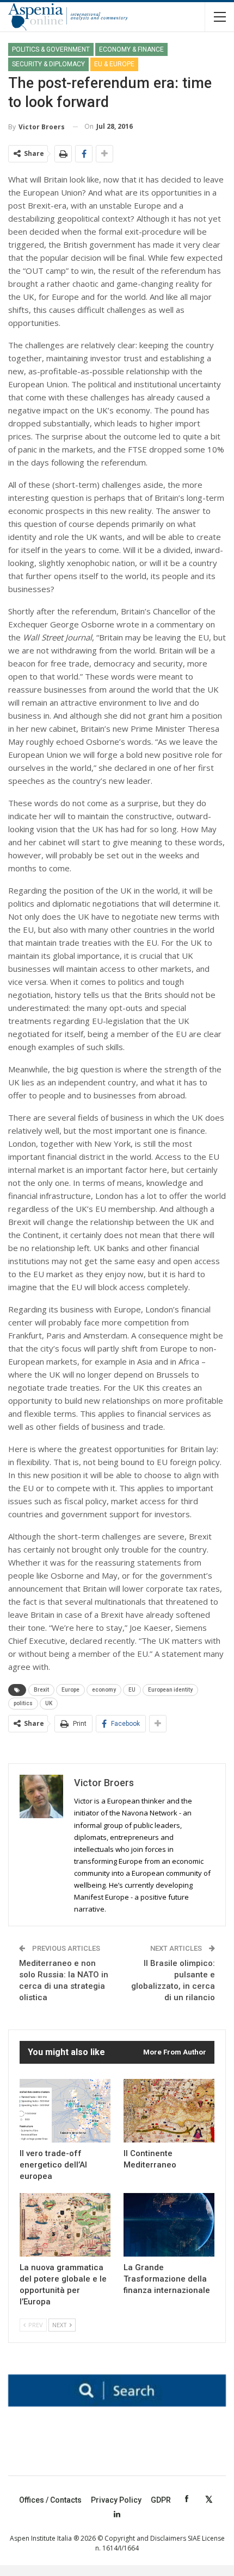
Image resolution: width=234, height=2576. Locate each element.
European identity (170, 1690)
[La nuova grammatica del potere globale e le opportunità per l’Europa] (65, 2225)
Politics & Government (51, 49)
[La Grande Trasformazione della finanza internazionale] (169, 2225)
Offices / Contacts (50, 2500)
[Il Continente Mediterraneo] (169, 2111)
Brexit (41, 1690)
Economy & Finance (131, 49)
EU (132, 1690)
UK (49, 1703)
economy (104, 1690)
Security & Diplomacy (48, 64)
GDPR (161, 2500)
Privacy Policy (116, 2500)
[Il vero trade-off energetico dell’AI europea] (65, 2111)
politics (23, 1703)
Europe (70, 1690)
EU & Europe (114, 64)
